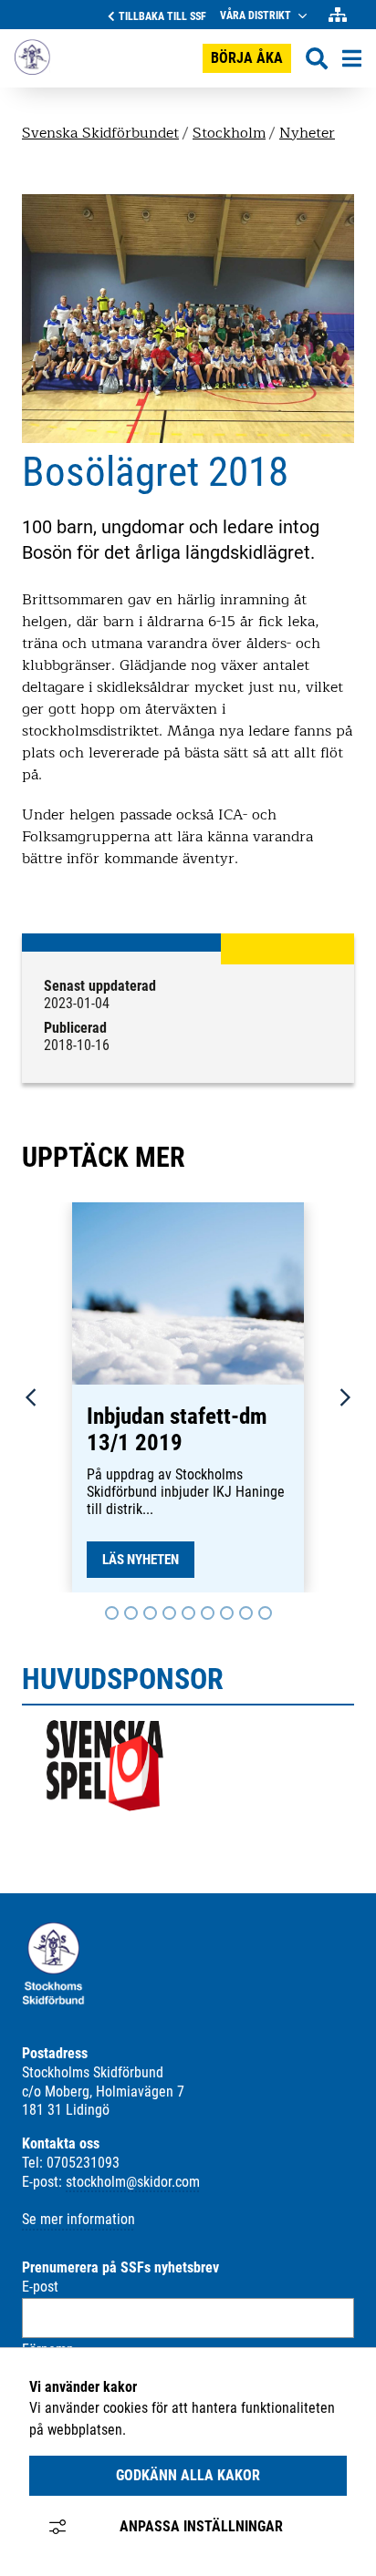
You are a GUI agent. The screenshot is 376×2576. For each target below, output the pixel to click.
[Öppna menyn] (352, 58)
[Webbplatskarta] (338, 15)
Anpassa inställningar (201, 2526)
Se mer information (78, 2219)
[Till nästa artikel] (112, 1613)
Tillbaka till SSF (162, 16)
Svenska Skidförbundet (100, 133)
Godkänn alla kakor (188, 2475)
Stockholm (229, 133)
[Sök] (317, 59)
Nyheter (307, 133)
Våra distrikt (256, 15)
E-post (40, 2287)
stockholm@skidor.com (133, 2182)
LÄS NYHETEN (141, 1560)
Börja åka (247, 58)
